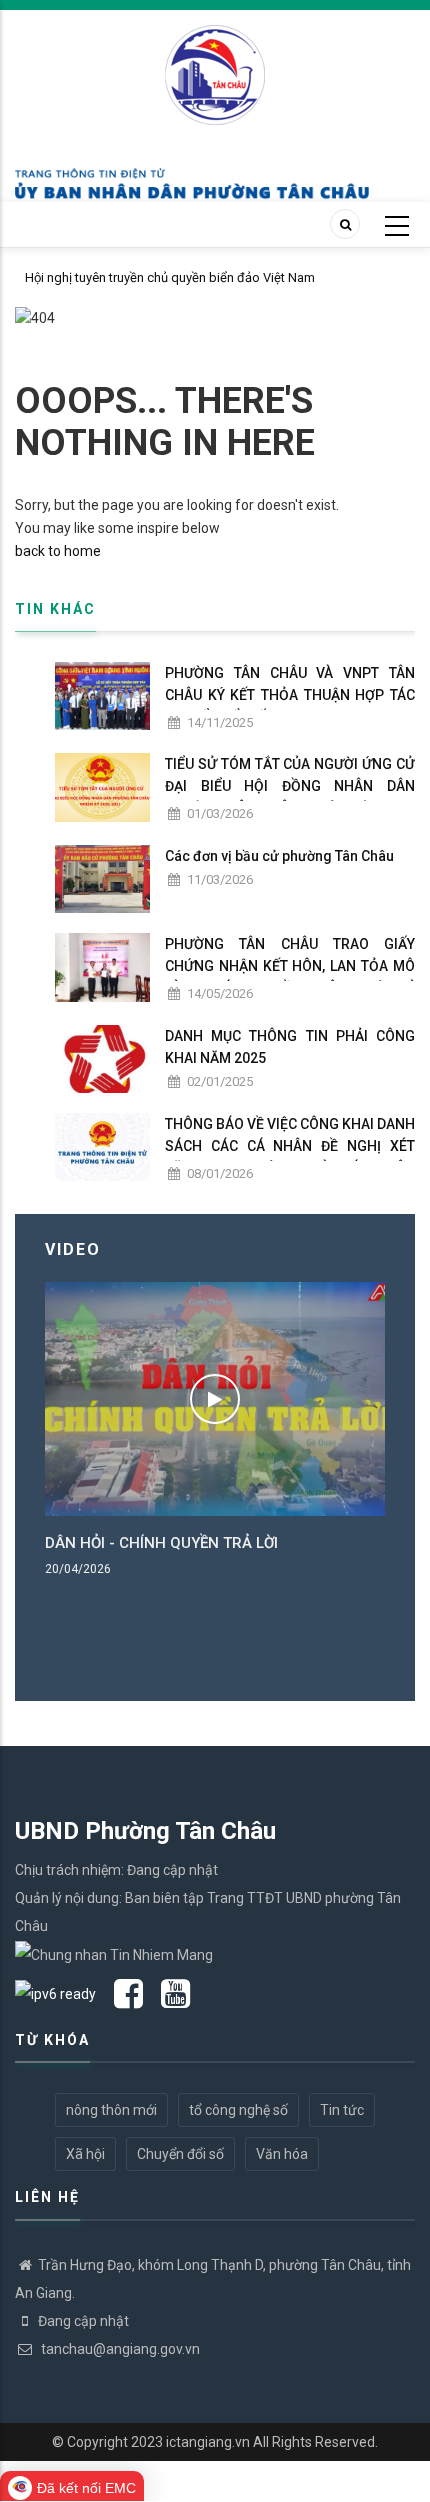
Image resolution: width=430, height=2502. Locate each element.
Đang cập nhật (83, 2321)
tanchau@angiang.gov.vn (119, 2349)
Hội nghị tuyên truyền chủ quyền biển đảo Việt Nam (170, 277)
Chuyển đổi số (180, 2154)
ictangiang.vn (208, 2442)
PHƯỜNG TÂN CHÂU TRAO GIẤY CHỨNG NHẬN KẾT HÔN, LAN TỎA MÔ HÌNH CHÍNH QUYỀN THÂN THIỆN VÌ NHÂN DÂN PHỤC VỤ (290, 977)
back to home (58, 551)
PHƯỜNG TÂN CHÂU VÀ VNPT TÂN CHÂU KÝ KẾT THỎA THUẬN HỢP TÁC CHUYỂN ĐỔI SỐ (290, 695)
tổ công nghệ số (238, 2110)
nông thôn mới (111, 2110)
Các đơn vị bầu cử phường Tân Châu (279, 856)
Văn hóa (282, 2154)
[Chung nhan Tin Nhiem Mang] (114, 1954)
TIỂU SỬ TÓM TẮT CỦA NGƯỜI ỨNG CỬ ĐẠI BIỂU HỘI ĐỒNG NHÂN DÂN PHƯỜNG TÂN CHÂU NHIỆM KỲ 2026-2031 (290, 797)
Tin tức (342, 2110)
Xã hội (85, 2154)
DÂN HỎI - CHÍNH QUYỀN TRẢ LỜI (161, 1543)
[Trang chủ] (215, 64)
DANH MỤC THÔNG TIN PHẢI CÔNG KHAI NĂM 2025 (290, 1047)
